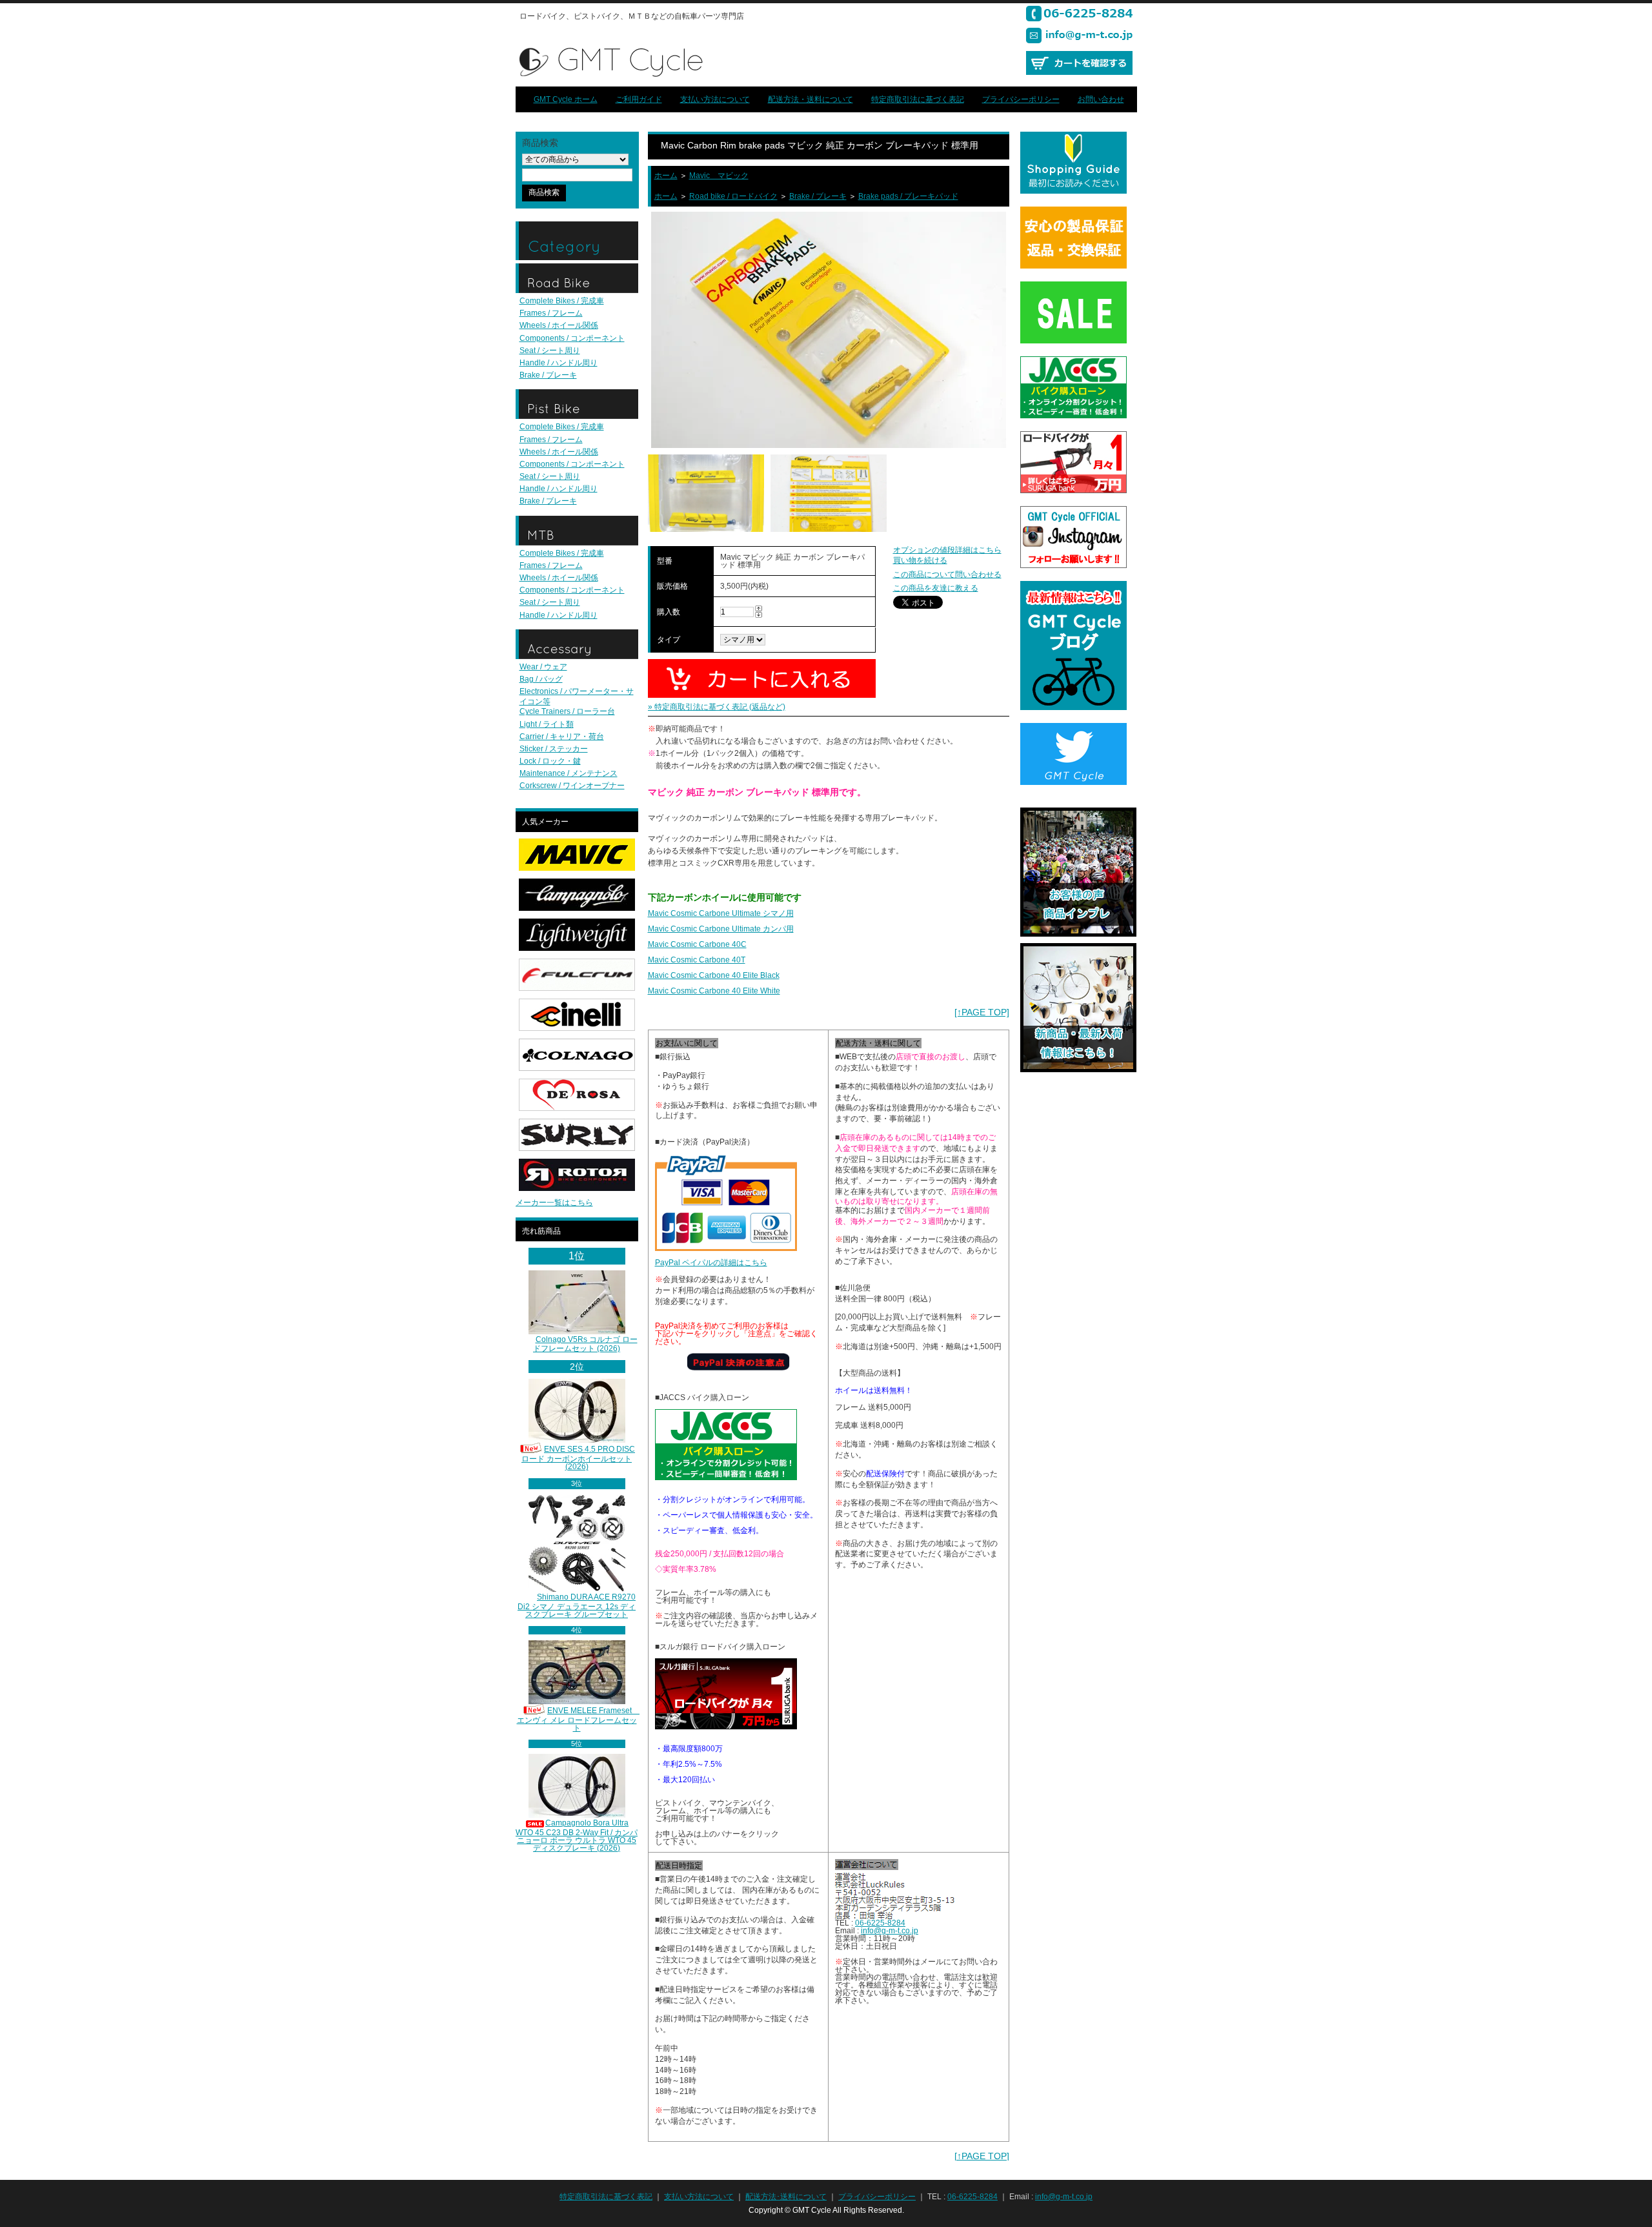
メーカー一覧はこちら (554, 1203)
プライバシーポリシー (1021, 99)
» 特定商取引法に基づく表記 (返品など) (717, 707)
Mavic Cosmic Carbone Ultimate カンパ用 (721, 929)
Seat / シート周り (550, 351)
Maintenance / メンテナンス (569, 773)
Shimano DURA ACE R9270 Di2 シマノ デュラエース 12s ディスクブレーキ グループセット (577, 1606)
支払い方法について (715, 99)
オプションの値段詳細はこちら (947, 550)
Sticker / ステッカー (554, 749)
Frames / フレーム (551, 313)
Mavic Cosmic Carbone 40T (697, 960)
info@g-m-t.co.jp (890, 1931)
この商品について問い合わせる (947, 575)
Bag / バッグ (541, 679)
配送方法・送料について (811, 99)
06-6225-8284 (880, 1923)
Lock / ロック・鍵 (550, 761)
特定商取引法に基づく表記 (918, 99)
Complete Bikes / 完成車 (562, 301)
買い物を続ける (920, 560)
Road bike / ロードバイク (733, 196)
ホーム (666, 176)
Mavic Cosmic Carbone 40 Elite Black (714, 975)
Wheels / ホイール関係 (559, 325)
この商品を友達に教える (936, 588)
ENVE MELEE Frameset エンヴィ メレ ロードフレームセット (579, 1719)
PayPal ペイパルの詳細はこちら (711, 1263)
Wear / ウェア (543, 667)
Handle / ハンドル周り (559, 363)
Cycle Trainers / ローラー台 (567, 711)
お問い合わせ (1101, 99)
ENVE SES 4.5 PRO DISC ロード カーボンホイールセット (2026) (578, 1458)
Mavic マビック (719, 176)
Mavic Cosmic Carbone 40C (697, 944)
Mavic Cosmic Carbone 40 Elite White (714, 991)
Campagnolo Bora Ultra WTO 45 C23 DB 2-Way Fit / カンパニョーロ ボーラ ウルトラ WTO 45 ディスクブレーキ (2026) (577, 1835)
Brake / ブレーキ (548, 375)
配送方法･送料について (786, 2197)
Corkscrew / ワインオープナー (572, 786)
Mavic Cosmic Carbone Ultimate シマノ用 (721, 913)
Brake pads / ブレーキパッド (908, 196)
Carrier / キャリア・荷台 (562, 737)
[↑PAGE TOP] (982, 1012)
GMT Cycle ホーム (566, 99)
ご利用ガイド (639, 99)
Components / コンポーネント (572, 338)
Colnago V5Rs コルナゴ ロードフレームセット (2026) (585, 1344)
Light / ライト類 (547, 724)
